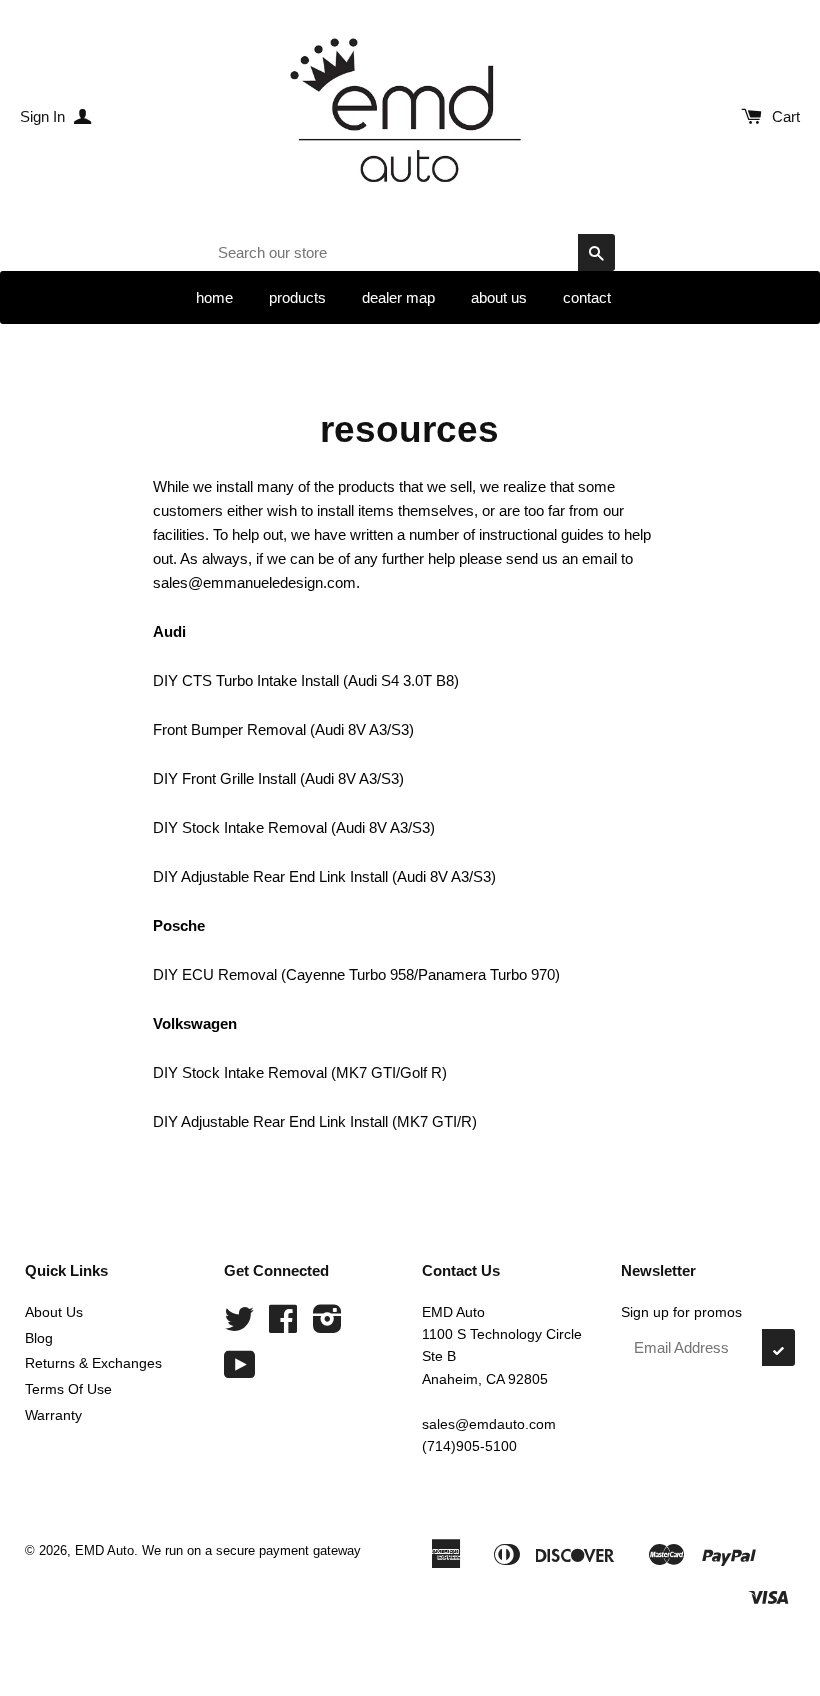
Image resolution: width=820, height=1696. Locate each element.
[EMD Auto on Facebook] (283, 1326)
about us (499, 297)
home (214, 297)
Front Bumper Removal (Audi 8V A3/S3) (283, 729)
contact (587, 297)
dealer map (398, 297)
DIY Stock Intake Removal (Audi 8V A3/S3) (294, 827)
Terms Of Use (68, 1389)
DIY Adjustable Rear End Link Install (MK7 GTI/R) (315, 1121)
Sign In (44, 116)
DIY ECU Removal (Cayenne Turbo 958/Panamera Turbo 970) (356, 974)
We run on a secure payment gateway (251, 1550)
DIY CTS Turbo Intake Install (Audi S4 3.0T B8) (306, 680)
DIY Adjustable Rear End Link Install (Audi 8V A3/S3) (324, 876)
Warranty (53, 1415)
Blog (39, 1338)
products (297, 297)
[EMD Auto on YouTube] (240, 1372)
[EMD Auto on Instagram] (327, 1326)
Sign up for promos (681, 1312)
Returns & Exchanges (93, 1363)
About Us (54, 1312)
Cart (786, 116)
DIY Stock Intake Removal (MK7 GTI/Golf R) (300, 1072)
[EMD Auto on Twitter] (239, 1326)
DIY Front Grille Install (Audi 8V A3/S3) (278, 778)
